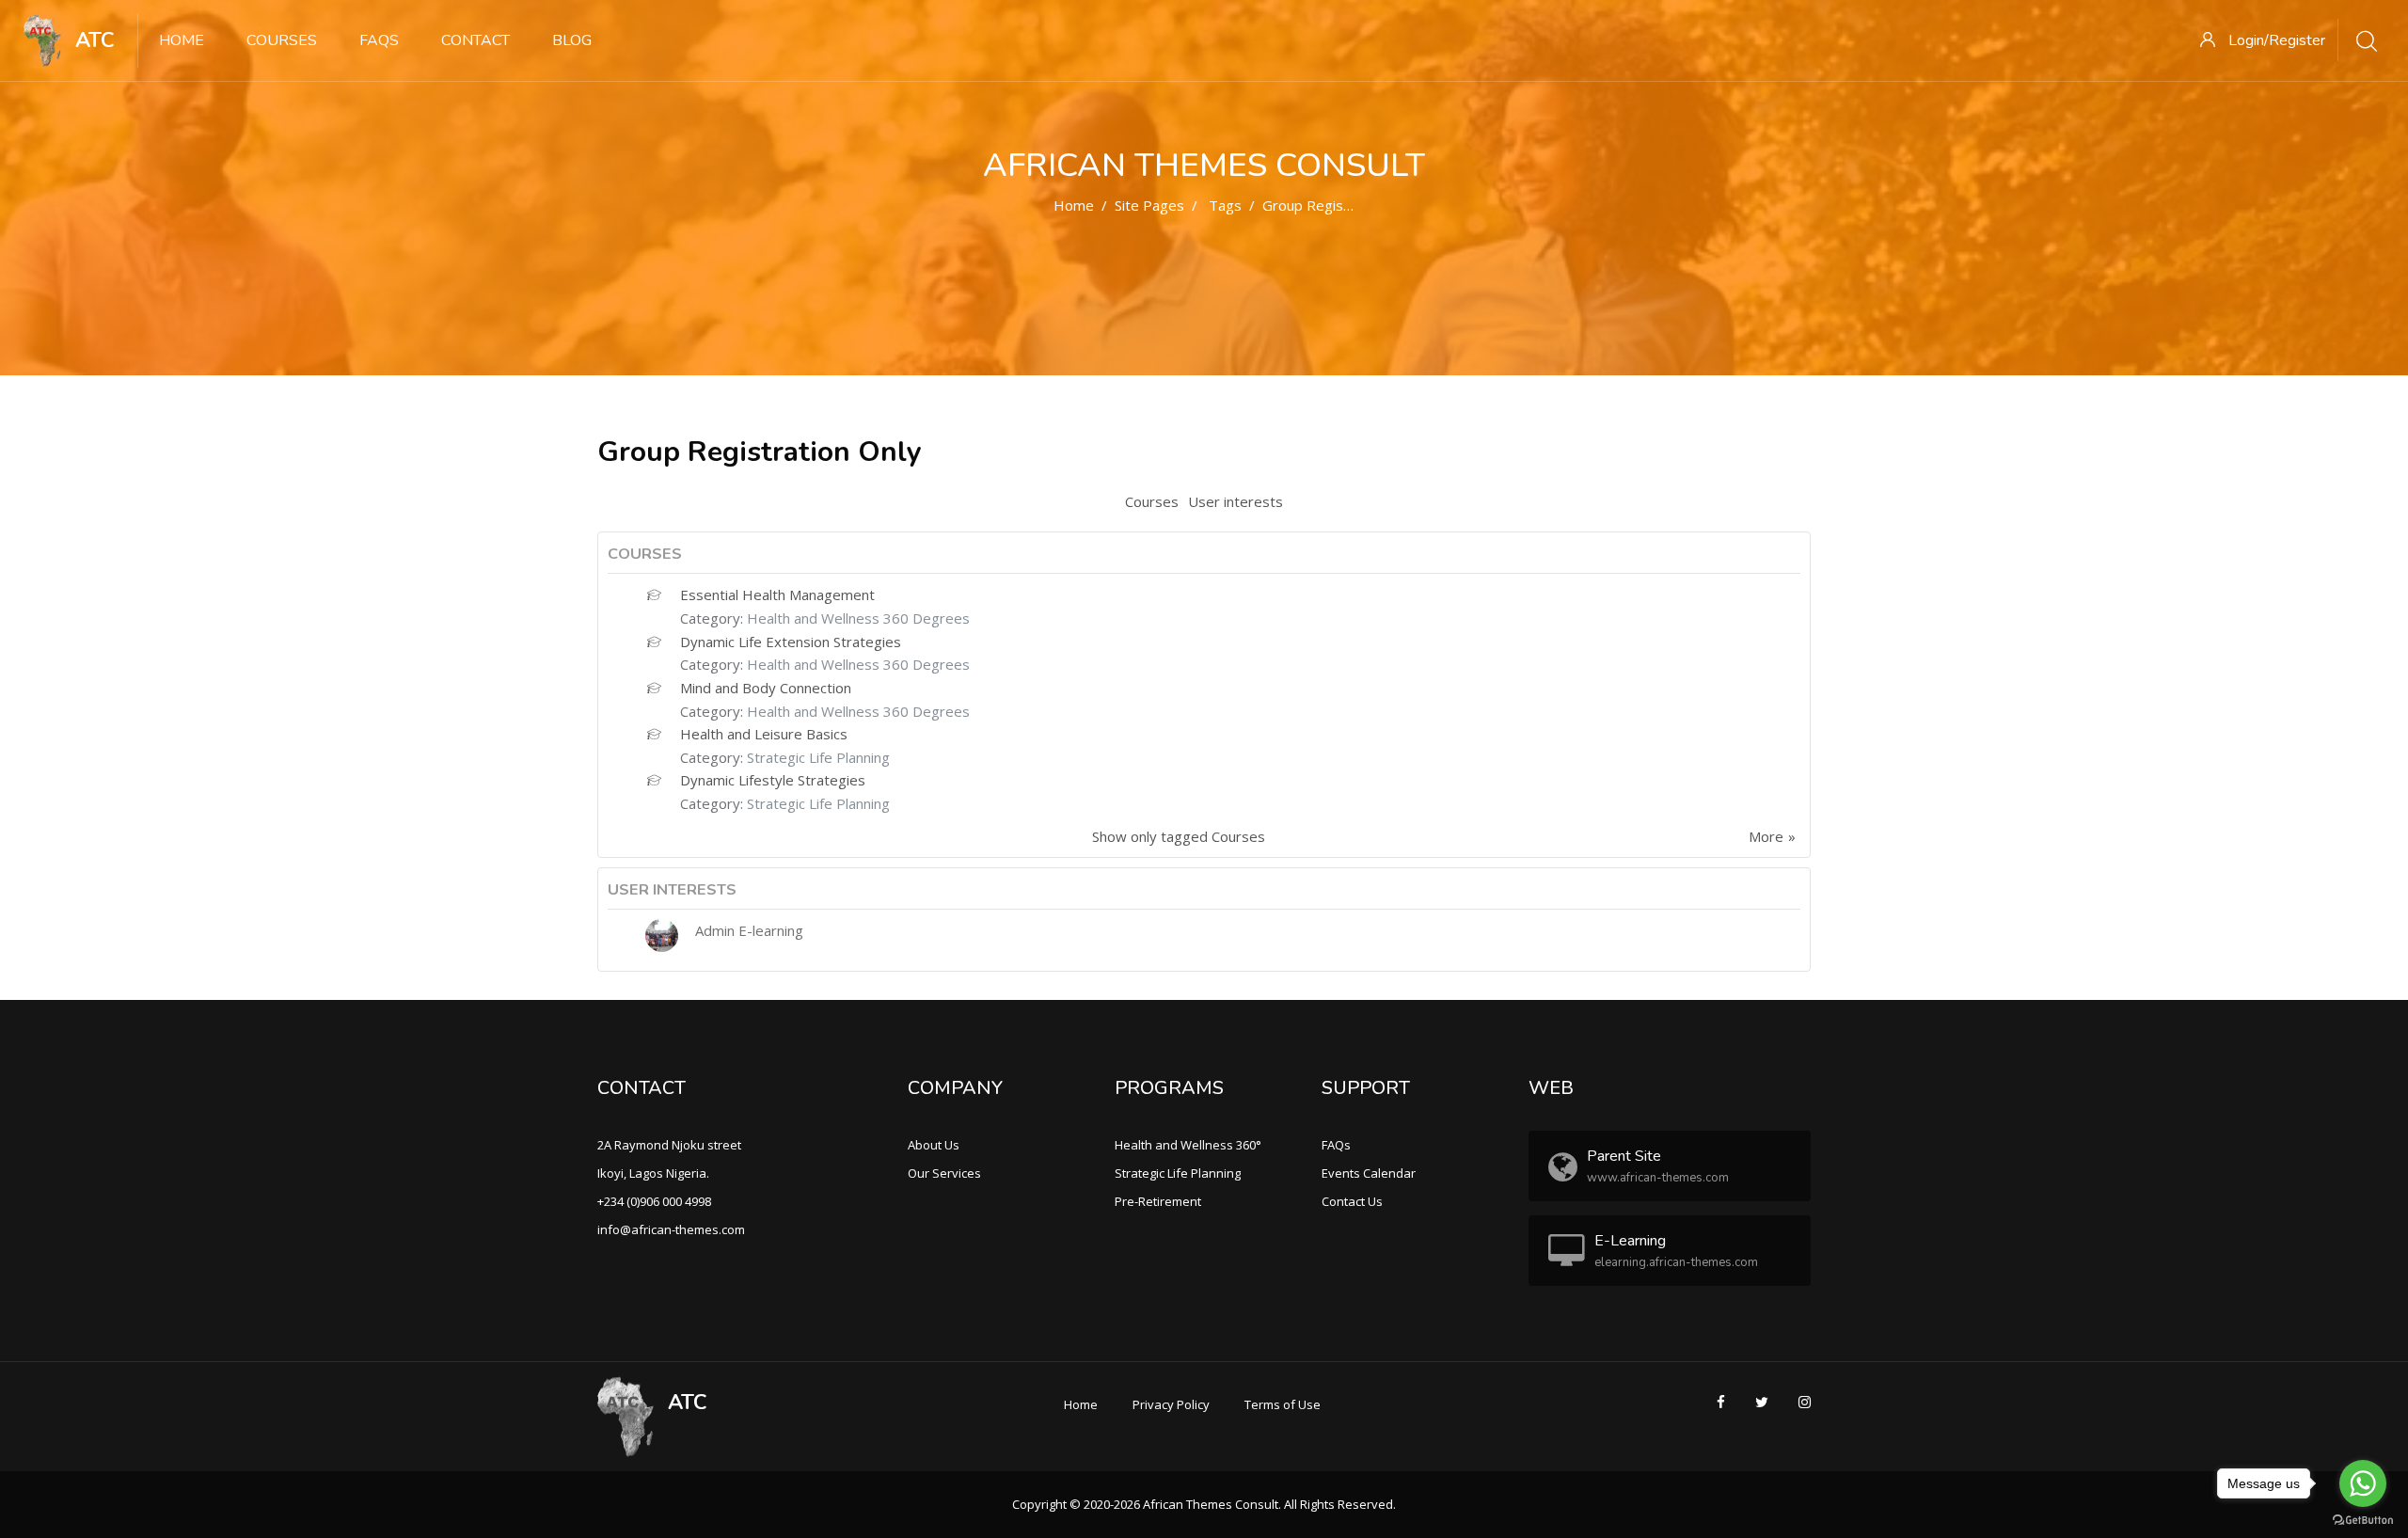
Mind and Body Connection (766, 688)
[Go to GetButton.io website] (2363, 1519)
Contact (475, 40)
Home (182, 40)
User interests (1236, 501)
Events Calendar (1369, 1173)
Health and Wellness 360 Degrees (858, 618)
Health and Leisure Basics (764, 734)
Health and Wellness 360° (1188, 1145)
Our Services (944, 1173)
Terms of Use (1283, 1404)
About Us (934, 1145)
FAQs (379, 40)
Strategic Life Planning (818, 757)
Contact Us (1352, 1201)
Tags (1225, 205)
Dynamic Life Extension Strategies (791, 642)
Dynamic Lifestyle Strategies (773, 780)
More (1766, 836)
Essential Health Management (777, 595)
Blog (572, 40)
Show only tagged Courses (1179, 836)
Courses (282, 40)
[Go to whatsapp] (2363, 1483)
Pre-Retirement (1158, 1201)
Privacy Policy (1171, 1404)
